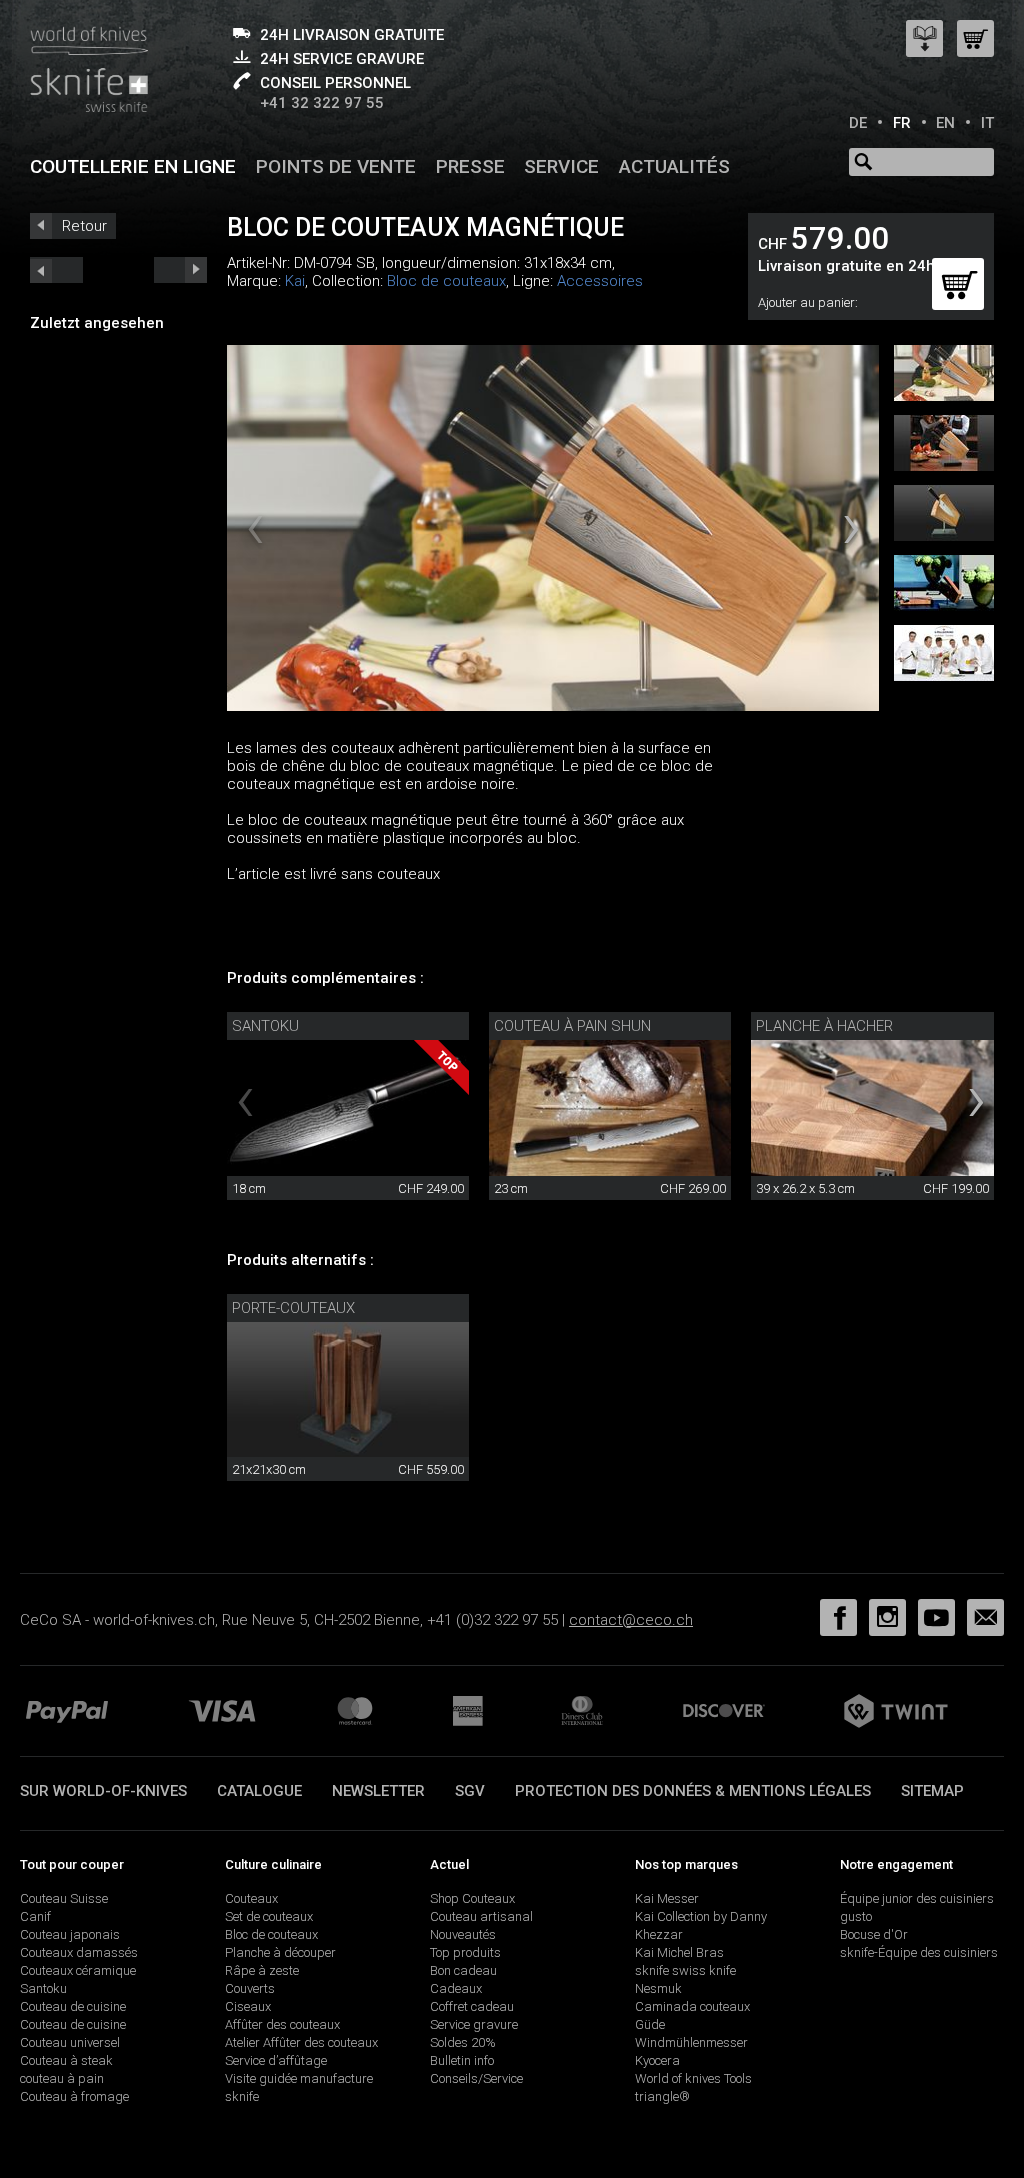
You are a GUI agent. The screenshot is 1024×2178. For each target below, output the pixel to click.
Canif (35, 1916)
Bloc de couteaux (446, 281)
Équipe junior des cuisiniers (917, 1898)
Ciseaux (248, 2006)
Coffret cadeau (472, 2006)
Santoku (265, 1026)
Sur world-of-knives (103, 1791)
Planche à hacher (824, 1026)
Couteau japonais (70, 1934)
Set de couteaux (269, 1916)
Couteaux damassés (79, 1952)
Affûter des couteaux (282, 2024)
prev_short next (180, 270)
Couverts (250, 1988)
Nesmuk (658, 1988)
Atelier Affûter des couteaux (301, 2042)
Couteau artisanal (481, 1916)
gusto (856, 1916)
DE (858, 123)
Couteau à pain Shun (572, 1026)
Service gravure (474, 2024)
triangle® (662, 2096)
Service (561, 166)
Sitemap (932, 1791)
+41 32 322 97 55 (322, 103)
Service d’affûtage (276, 2060)
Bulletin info (462, 2060)
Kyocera (657, 2060)
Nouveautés (463, 1934)
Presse (470, 166)
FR (902, 123)
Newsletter (378, 1791)
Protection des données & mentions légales (693, 1791)
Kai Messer (667, 1898)
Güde (650, 2024)
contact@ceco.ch (631, 1620)
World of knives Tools (693, 2078)
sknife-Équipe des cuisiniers (919, 1952)
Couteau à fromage (74, 2096)
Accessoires (600, 281)
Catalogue (259, 1791)
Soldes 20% (463, 2042)
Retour (84, 226)
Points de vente (336, 166)
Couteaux (251, 1898)
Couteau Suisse (64, 1898)
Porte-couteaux (293, 1308)
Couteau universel (70, 2042)
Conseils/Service (476, 2078)
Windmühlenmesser (691, 2042)
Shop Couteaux (472, 1898)
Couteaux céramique (78, 1970)
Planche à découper (280, 1952)
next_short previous (56, 270)
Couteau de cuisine (73, 2006)
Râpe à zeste (262, 1970)
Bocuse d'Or (874, 1934)
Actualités (674, 166)
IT (987, 123)
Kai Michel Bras (679, 1952)
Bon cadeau (463, 1970)
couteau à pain (62, 2078)
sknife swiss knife (685, 1970)
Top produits (465, 1952)
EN (945, 123)
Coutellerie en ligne (133, 166)
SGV (470, 1791)
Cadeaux (456, 1988)
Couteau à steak (66, 2060)
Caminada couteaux (692, 2006)
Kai (295, 281)
